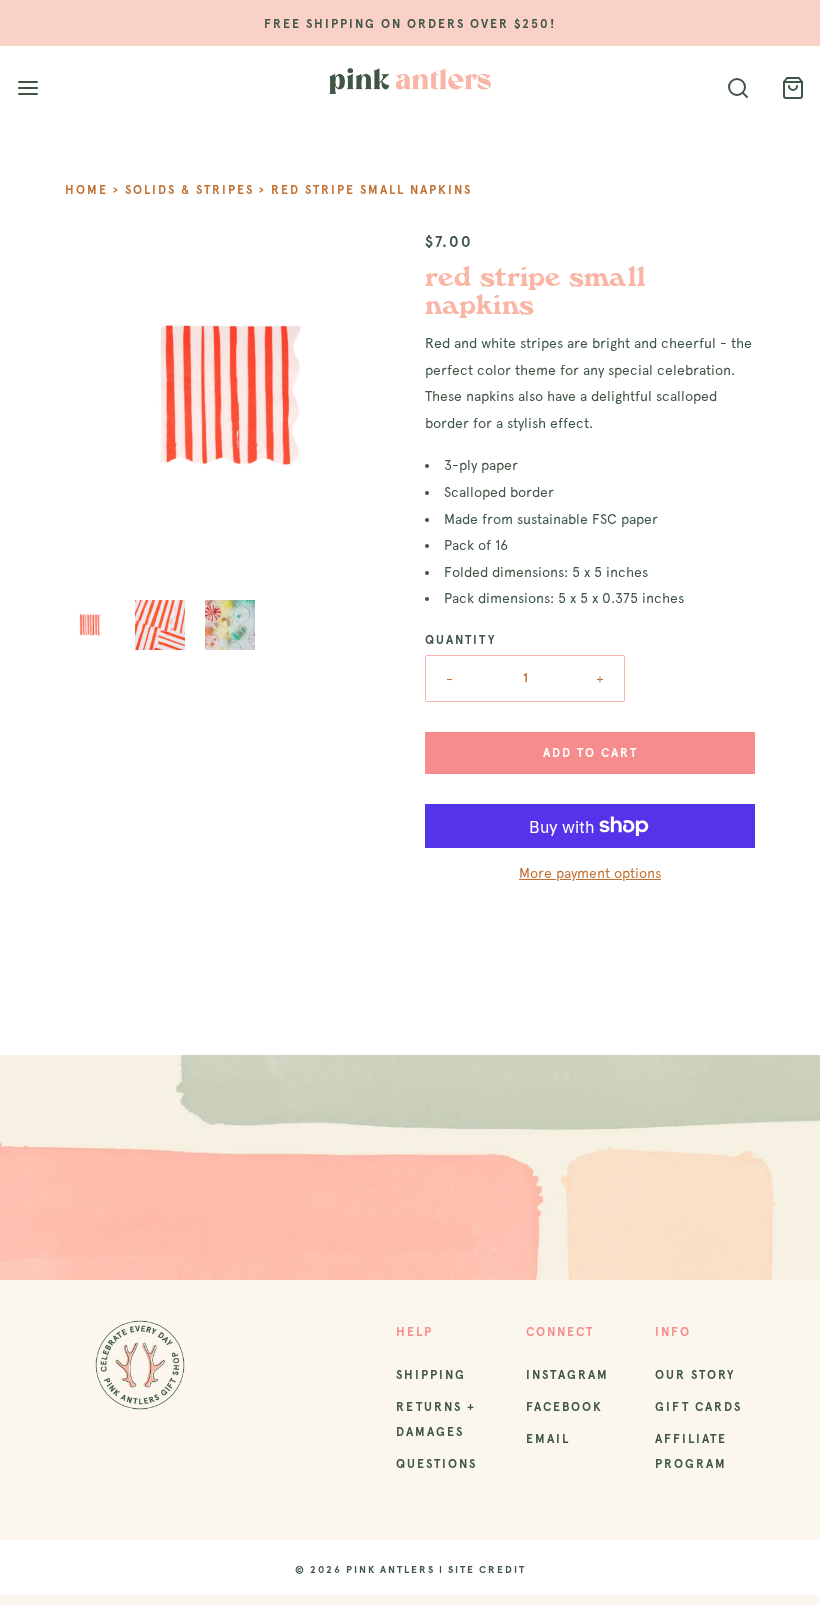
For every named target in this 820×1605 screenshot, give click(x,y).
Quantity (460, 640)
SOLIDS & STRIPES (189, 190)
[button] (90, 625)
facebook (564, 1407)
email (548, 1439)
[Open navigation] (27, 88)
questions (436, 1464)
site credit (487, 1569)
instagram (567, 1375)
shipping (431, 1375)
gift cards (698, 1407)
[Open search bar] (737, 88)
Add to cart (590, 753)
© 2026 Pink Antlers (365, 1569)
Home (86, 190)
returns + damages (436, 1419)
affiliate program (691, 1451)
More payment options (590, 873)
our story (695, 1375)
